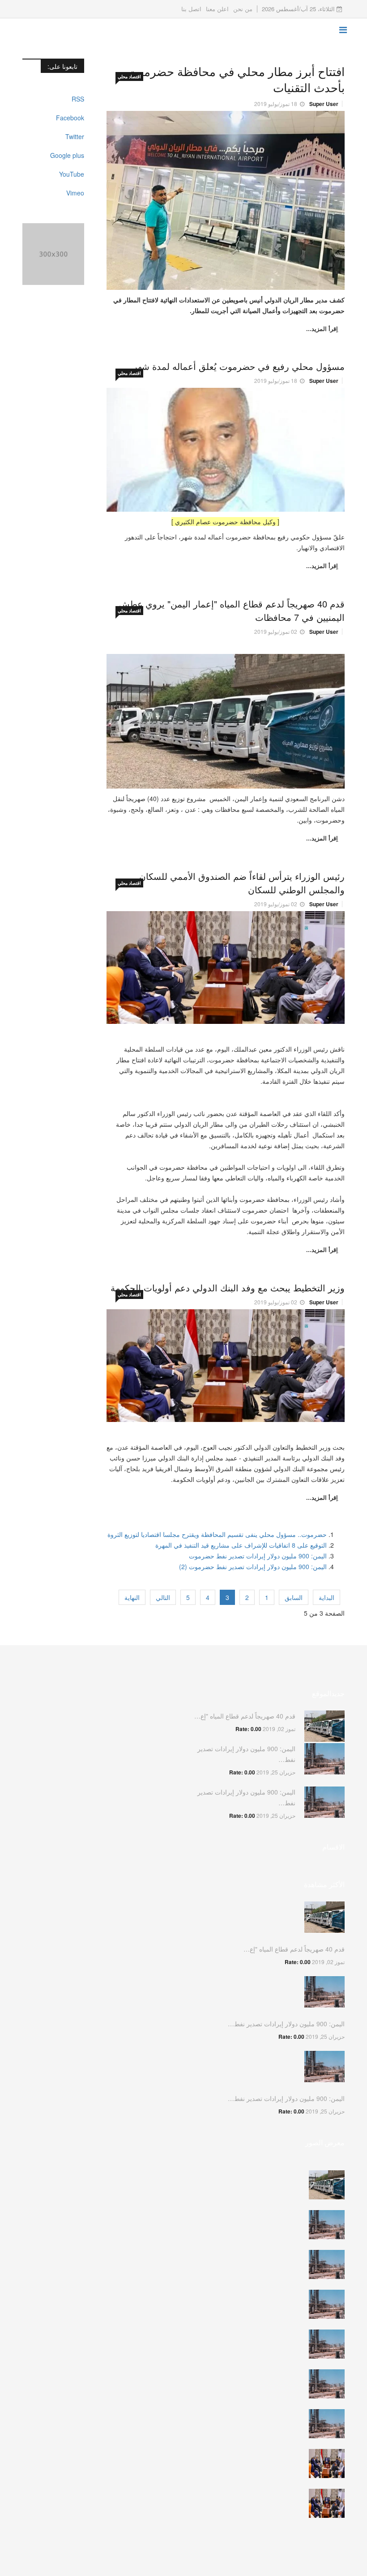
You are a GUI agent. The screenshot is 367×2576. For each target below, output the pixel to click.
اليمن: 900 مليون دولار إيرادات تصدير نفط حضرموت (258, 1556)
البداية (326, 1597)
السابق (294, 1597)
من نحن (243, 9)
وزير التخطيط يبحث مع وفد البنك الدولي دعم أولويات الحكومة (228, 1288)
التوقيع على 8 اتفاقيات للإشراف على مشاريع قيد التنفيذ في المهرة (241, 1545)
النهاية (132, 1597)
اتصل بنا (191, 9)
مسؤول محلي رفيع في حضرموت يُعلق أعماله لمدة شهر (239, 366)
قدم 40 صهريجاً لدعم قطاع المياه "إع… (245, 1716)
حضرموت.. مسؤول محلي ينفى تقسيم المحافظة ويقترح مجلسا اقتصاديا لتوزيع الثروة (217, 1534)
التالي (163, 1597)
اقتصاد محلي (129, 76)
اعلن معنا (217, 9)
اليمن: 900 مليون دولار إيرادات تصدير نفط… (286, 2024)
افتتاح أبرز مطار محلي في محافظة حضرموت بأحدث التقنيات (236, 79)
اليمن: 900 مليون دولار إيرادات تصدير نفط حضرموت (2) (253, 1566)
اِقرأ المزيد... (322, 329)
